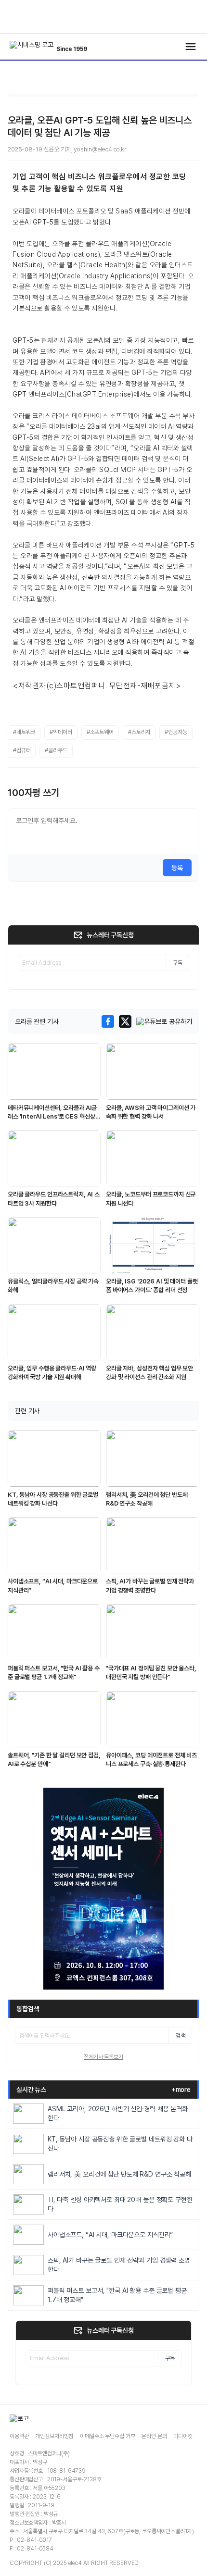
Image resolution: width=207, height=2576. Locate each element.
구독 (178, 963)
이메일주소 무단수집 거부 (107, 2436)
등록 (177, 868)
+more (181, 2090)
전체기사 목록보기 (103, 2057)
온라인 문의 (154, 2436)
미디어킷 (183, 2436)
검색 (181, 2036)
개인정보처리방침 (54, 2436)
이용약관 (19, 2436)
